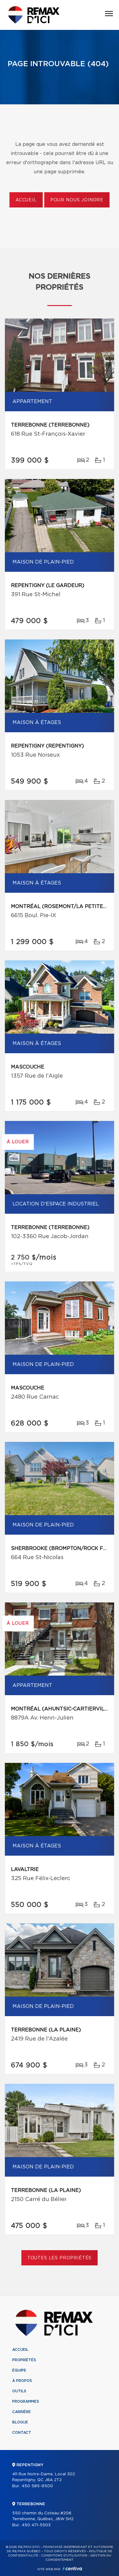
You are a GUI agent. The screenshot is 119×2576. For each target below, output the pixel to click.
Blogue (20, 2422)
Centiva (72, 2569)
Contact (22, 2433)
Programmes (26, 2401)
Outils (19, 2391)
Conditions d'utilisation (64, 2556)
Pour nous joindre (77, 200)
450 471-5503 (36, 2525)
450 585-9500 (37, 2486)
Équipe (19, 2370)
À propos (22, 2381)
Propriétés (24, 2360)
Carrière (22, 2412)
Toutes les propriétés (60, 2258)
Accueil (26, 200)
